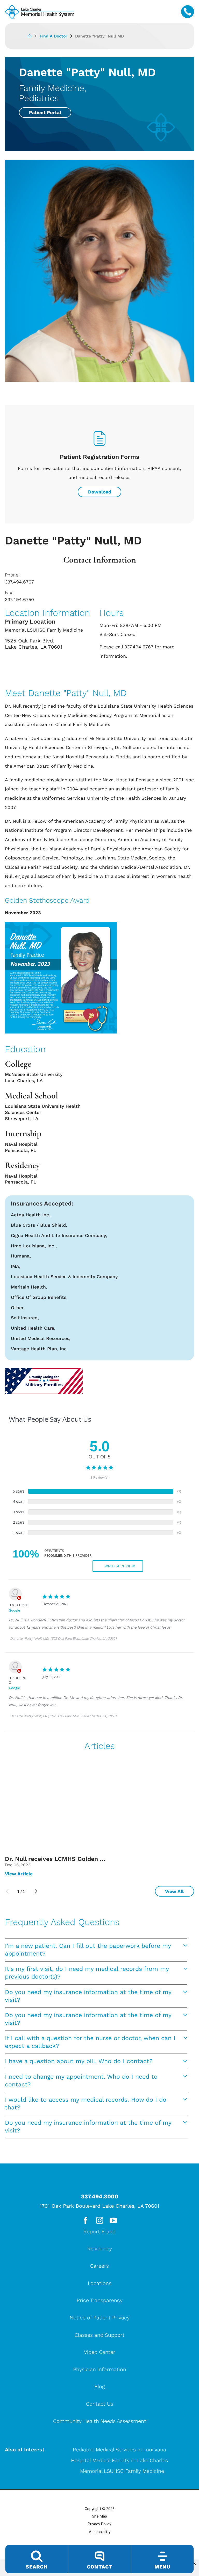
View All (174, 1891)
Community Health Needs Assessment (100, 2421)
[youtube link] (113, 2220)
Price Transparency (100, 2300)
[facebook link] (86, 2220)
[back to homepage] (33, 36)
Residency (100, 2249)
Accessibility (100, 2532)
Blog (99, 2386)
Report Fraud (99, 2231)
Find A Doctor (54, 36)
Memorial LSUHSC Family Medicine (122, 2471)
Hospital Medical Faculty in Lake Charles (119, 2460)
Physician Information (100, 2369)
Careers (99, 2266)
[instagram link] (99, 2220)
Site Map (99, 2516)
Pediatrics (39, 98)
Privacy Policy (99, 2524)
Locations (100, 2283)
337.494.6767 (19, 582)
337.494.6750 (19, 599)
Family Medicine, (52, 88)
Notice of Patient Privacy (100, 2318)
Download (100, 492)
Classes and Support (100, 2335)
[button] (195, 2564)
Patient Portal (45, 112)
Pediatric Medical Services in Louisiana (119, 2450)
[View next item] (36, 1891)
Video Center (100, 2352)
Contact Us (100, 2404)
